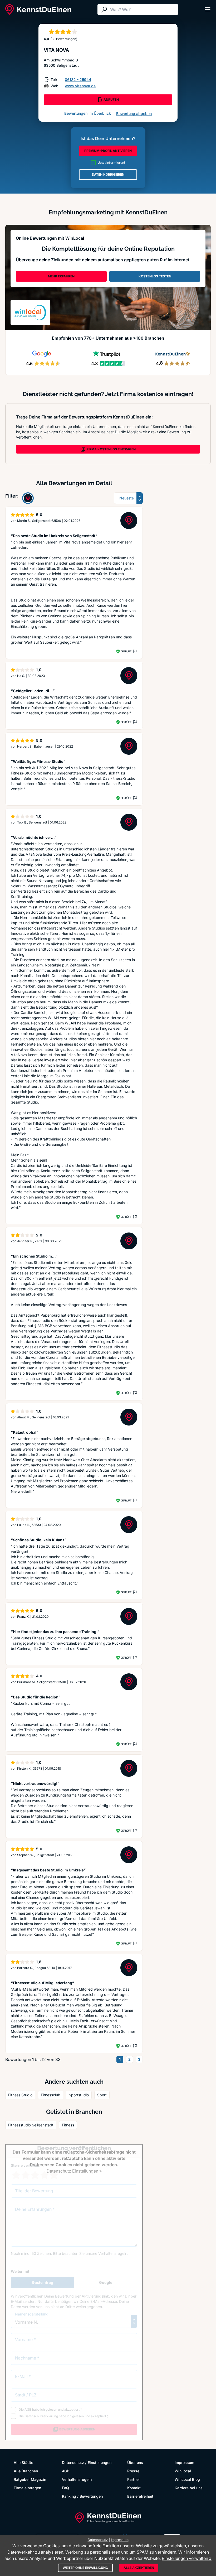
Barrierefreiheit (140, 2496)
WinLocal (183, 2471)
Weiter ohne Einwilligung (85, 2568)
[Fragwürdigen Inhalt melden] (135, 651)
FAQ (65, 2488)
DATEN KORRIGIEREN (108, 174)
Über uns (135, 2462)
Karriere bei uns (189, 2488)
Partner (134, 2479)
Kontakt (134, 2488)
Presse (133, 2471)
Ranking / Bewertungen (82, 2496)
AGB (66, 2471)
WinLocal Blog (187, 2479)
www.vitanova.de (80, 86)
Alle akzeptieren (139, 2568)
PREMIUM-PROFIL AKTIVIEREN (108, 151)
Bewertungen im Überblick (88, 113)
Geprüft (126, 651)
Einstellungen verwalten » (187, 2558)
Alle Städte (23, 2462)
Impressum (184, 2462)
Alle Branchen (26, 2471)
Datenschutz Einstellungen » (74, 2171)
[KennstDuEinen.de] (38, 9)
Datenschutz (73, 2462)
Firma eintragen (27, 2488)
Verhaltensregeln (77, 2479)
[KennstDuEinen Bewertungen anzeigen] (28, 498)
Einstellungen (100, 2462)
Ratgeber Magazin (30, 2479)
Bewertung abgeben (134, 114)
